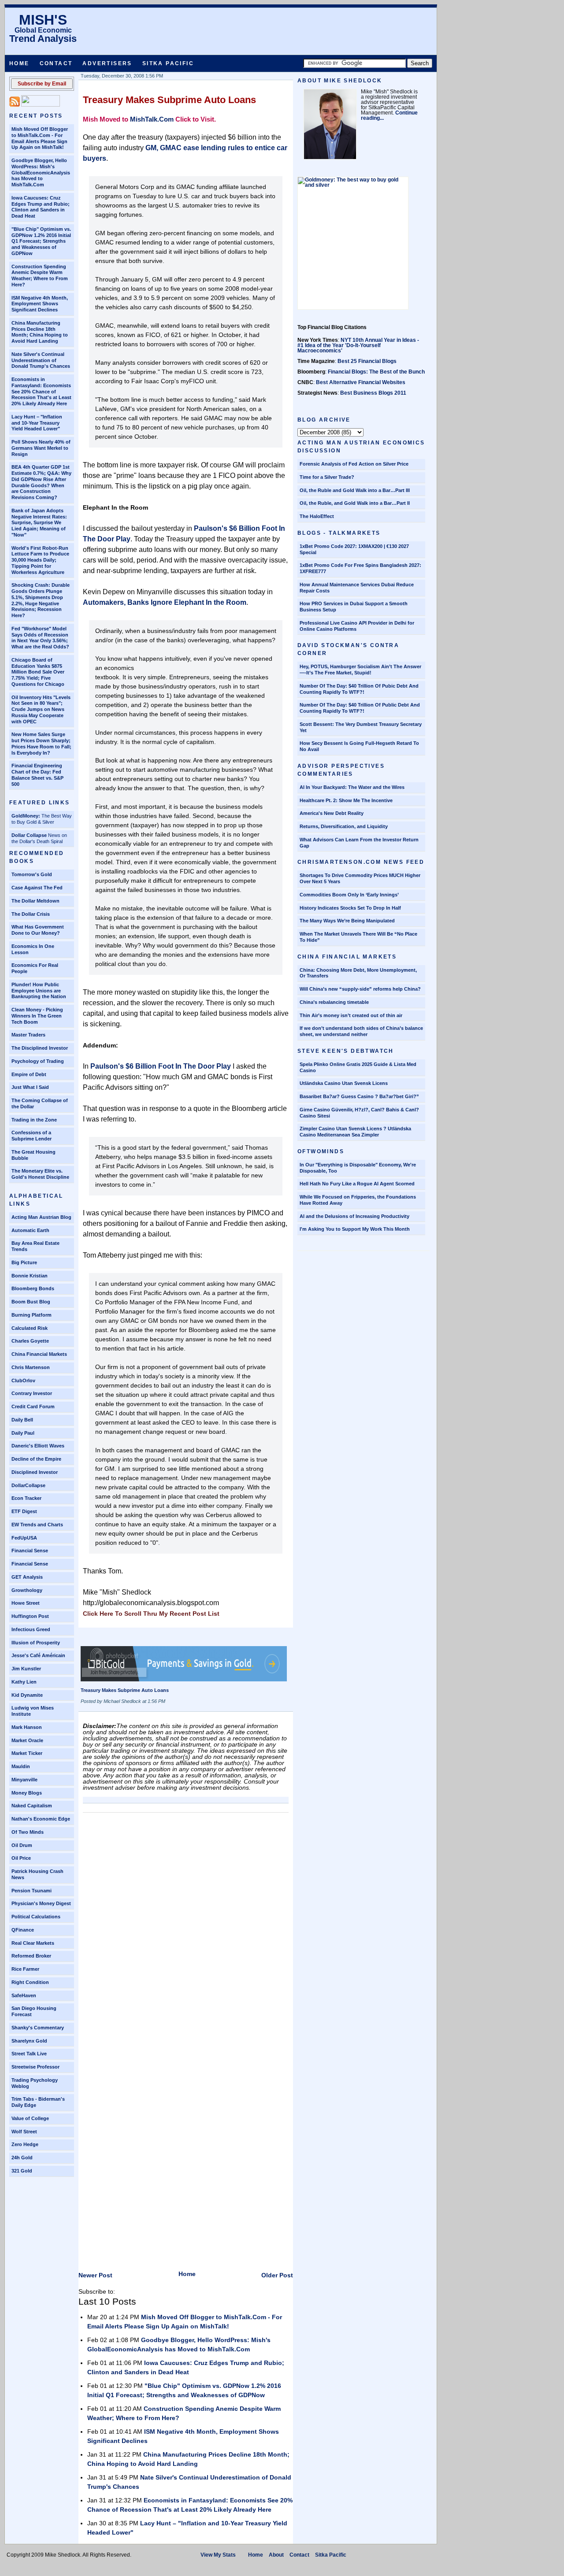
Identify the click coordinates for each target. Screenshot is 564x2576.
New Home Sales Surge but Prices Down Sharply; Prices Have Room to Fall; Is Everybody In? (41, 743)
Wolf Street (24, 2132)
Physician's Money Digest (41, 1903)
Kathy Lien (24, 1682)
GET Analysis (27, 1577)
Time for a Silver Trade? (327, 477)
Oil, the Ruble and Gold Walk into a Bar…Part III (355, 490)
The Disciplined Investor (40, 1048)
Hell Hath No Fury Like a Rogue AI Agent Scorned (357, 1184)
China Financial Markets (39, 1354)
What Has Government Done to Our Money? (38, 930)
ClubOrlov (23, 1381)
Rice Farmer (25, 1969)
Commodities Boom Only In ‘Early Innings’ (349, 895)
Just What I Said (30, 1087)
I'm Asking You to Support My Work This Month (355, 1229)
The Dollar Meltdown (35, 901)
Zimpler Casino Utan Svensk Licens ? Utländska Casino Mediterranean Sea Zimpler (355, 1132)
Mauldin (21, 1766)
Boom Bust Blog (31, 1302)
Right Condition (30, 1982)
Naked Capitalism (32, 1806)
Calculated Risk (30, 1328)
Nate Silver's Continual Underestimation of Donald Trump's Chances (41, 360)
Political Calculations (36, 1917)
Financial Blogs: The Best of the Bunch (376, 372)
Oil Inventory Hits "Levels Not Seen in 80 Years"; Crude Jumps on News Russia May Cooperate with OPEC (41, 709)
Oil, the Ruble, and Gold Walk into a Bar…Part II (355, 503)
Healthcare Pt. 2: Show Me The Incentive (346, 800)
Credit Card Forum (33, 1406)
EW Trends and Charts (37, 1525)
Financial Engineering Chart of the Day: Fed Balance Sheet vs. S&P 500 (37, 775)
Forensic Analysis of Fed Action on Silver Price (354, 464)
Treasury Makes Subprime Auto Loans (169, 100)
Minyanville (24, 1780)
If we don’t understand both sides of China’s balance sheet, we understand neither (361, 1031)
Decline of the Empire (36, 1459)
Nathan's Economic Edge (41, 1819)
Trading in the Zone (34, 1120)
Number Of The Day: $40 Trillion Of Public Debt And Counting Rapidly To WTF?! (360, 708)
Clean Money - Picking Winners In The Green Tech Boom (37, 1016)
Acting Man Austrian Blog (41, 1217)
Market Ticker (27, 1753)
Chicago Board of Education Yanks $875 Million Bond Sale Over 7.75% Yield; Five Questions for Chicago (38, 672)
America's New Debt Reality (332, 813)
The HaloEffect (317, 516)
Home (19, 63)
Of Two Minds (28, 1832)
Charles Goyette (30, 1341)
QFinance (23, 1930)
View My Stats (218, 2555)
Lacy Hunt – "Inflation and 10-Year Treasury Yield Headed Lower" (37, 423)
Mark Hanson (27, 1727)
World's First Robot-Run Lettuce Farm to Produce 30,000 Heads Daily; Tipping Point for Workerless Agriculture (40, 560)
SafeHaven (24, 1995)
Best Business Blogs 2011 (373, 393)
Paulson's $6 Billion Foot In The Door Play (161, 1066)
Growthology (27, 1590)
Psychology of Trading (38, 1061)
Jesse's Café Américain (38, 1655)
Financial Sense (30, 1551)
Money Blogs (27, 1793)
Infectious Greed (31, 1629)
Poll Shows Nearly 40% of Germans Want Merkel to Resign (41, 448)
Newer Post (95, 2275)
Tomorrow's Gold (32, 874)
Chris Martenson (31, 1367)
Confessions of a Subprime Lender (32, 1136)
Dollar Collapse (29, 835)
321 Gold (22, 2171)
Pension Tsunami (32, 1891)
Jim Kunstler (26, 1669)
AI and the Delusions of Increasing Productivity (354, 1216)
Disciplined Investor (35, 1472)
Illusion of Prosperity (36, 1643)
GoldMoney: (26, 816)
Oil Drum (22, 1845)
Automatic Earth (30, 1230)
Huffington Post (30, 1616)
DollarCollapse (28, 1485)
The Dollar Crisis (31, 914)
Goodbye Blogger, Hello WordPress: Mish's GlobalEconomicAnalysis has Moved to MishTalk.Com (41, 172)
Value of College (30, 2118)
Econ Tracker (26, 1498)
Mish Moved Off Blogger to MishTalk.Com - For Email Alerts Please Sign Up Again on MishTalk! (40, 138)
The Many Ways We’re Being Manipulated (347, 921)
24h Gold (22, 2158)
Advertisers (107, 63)
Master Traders (28, 1035)
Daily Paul (23, 1433)
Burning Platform (32, 1315)
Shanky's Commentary (38, 2028)
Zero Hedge (25, 2144)
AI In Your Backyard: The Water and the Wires (352, 787)
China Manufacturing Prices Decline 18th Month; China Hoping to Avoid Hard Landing (40, 332)
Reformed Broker (31, 1956)
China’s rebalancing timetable (334, 1002)
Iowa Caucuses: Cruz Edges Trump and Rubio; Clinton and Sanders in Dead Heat (41, 207)
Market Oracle (27, 1740)
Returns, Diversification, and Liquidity (344, 826)
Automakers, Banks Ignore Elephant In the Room (165, 602)
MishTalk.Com (152, 119)
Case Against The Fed (37, 888)
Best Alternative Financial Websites (361, 382)
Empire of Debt (29, 1074)
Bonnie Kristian (30, 1276)
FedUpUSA (24, 1538)
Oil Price (21, 1858)
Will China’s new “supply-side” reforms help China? (360, 989)
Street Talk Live (29, 2054)
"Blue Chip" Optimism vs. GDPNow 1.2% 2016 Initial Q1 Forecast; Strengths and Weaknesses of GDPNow (41, 241)
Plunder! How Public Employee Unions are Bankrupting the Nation (39, 991)
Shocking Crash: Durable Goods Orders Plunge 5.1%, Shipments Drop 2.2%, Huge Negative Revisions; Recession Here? (41, 600)
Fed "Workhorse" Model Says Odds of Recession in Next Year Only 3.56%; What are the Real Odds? (40, 638)
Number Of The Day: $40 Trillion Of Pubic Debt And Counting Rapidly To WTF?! (359, 689)
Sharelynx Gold (29, 2041)
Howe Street (26, 1603)
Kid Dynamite (27, 1695)
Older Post (277, 2275)
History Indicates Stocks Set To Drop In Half (350, 908)
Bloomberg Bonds (33, 1288)
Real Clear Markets (33, 1943)
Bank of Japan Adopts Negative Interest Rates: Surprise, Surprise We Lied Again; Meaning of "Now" (39, 523)
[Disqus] (186, 1927)
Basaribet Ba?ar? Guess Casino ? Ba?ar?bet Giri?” (359, 1096)
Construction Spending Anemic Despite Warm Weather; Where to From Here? (40, 276)
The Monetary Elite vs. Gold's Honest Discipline (40, 1174)
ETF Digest (24, 1511)
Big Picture (24, 1262)
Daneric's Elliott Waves (38, 1446)
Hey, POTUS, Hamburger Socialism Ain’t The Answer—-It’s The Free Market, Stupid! (360, 670)
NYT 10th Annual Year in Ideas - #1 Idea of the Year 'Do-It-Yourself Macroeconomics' (358, 345)
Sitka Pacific (168, 63)
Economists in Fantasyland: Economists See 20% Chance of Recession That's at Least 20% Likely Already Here (41, 391)
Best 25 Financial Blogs (367, 361)
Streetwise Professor (35, 2067)
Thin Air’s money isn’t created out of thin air (351, 1015)
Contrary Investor (32, 1393)
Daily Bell (22, 1420)
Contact (56, 63)
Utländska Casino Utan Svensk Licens (344, 1083)
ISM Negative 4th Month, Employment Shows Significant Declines (40, 304)
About (276, 2555)
